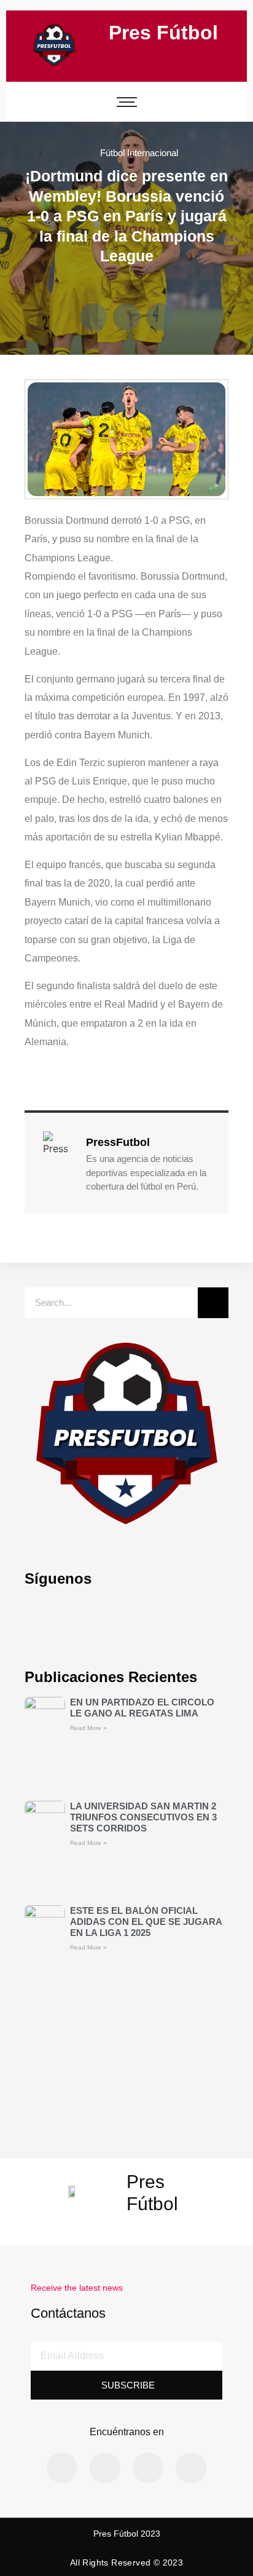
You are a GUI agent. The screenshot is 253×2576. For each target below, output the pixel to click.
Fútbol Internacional (139, 153)
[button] (94, 317)
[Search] (213, 1303)
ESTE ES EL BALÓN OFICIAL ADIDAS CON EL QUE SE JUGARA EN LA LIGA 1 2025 (146, 1922)
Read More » (88, 1728)
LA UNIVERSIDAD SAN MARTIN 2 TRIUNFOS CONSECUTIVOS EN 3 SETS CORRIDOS (143, 1817)
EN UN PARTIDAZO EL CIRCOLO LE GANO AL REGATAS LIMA (142, 1708)
